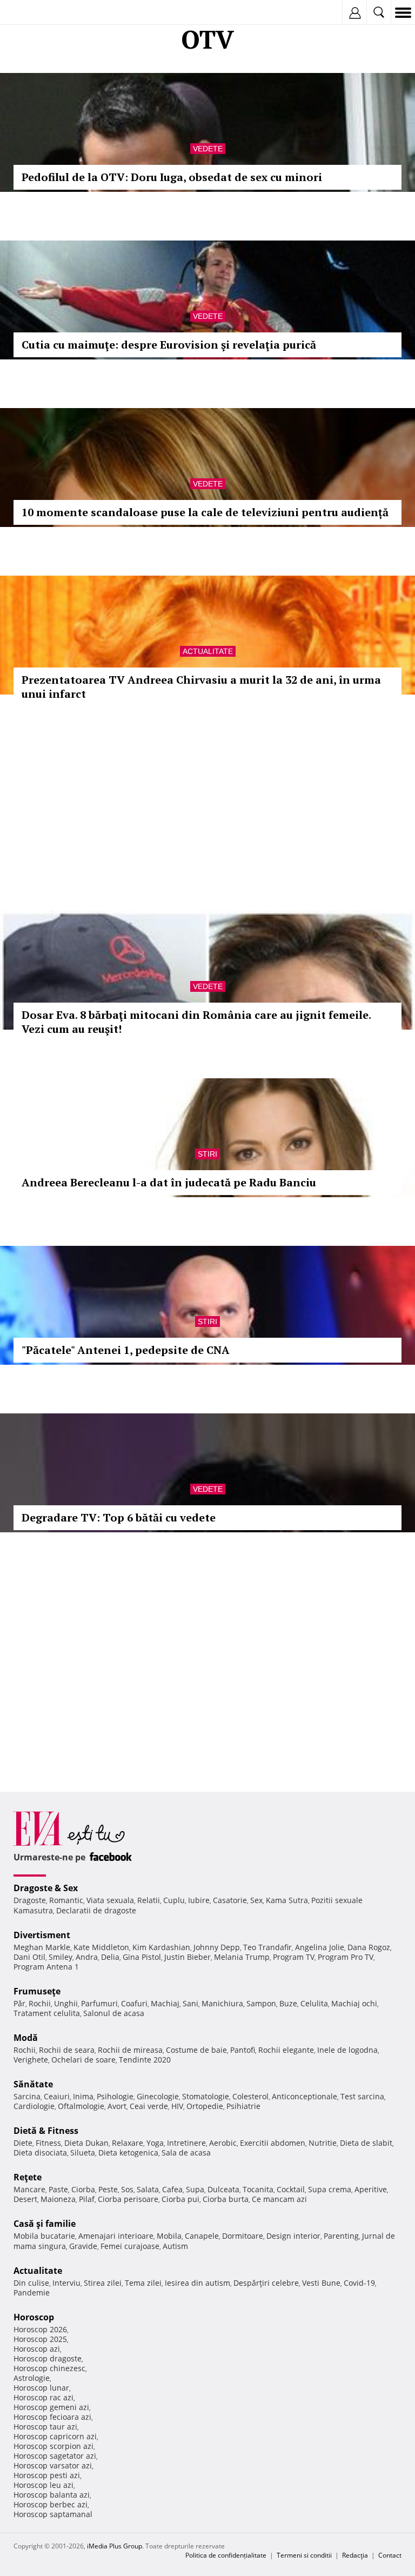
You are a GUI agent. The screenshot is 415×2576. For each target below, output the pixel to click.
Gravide (83, 2246)
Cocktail (291, 2189)
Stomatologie (206, 2096)
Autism (175, 2246)
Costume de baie (196, 2050)
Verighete (31, 2060)
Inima (83, 2096)
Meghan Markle (42, 1947)
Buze (288, 2003)
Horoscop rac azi (43, 2397)
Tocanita (258, 2189)
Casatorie (230, 1900)
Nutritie (323, 2143)
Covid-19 (359, 2283)
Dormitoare (243, 2236)
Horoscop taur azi (45, 2427)
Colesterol (250, 2096)
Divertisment (42, 1935)
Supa (195, 2189)
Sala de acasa (186, 2153)
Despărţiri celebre (266, 2283)
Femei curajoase (130, 2246)
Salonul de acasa (114, 2013)
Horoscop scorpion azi (53, 2446)
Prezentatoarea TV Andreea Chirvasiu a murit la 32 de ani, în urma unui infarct (201, 687)
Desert (25, 2199)
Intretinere (186, 2143)
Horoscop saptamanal (53, 2514)
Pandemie (32, 2293)
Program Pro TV (346, 1957)
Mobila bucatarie (44, 2236)
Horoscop (34, 2317)
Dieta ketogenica (128, 2153)
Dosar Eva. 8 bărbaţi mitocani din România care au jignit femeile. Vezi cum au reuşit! (196, 1022)
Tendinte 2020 (145, 2060)
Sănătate (33, 2084)
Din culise (31, 2283)
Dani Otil (29, 1957)
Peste (108, 2189)
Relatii (149, 1900)
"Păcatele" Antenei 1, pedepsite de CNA (126, 1350)
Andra (87, 1957)
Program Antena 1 (46, 1967)
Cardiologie (34, 2106)
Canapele (202, 2236)
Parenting (341, 2236)
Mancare (29, 2189)
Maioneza (58, 2199)
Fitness (48, 2143)
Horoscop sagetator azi (55, 2456)
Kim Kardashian (161, 1947)
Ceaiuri (57, 2096)
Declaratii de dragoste (96, 1910)
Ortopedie (205, 2106)
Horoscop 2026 (40, 2329)
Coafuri (134, 2003)
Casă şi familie (45, 2224)
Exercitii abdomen (273, 2143)
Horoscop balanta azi (52, 2495)
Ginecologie (158, 2096)
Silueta (83, 2153)
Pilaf (87, 2199)
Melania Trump (242, 1957)
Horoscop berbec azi (51, 2504)
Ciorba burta (226, 2199)
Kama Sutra (287, 1900)
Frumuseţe (37, 1991)
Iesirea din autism (198, 2283)
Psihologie (115, 2096)
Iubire (199, 1900)
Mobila (169, 2236)
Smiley (61, 1957)
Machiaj (165, 2003)
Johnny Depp (217, 1947)
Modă (26, 2038)
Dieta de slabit (366, 2143)
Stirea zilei (103, 2283)
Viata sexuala (110, 1900)
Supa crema (330, 2189)
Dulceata (223, 2189)
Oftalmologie (81, 2106)
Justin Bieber (188, 1957)
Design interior (293, 2236)
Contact (390, 2555)
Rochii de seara (67, 2050)
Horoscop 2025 (40, 2339)
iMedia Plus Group (115, 2546)
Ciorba (83, 2189)
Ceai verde (149, 2106)
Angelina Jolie (320, 1947)
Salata (148, 2189)
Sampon (261, 2003)
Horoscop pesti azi (47, 2475)
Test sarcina (362, 2096)
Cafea (172, 2189)
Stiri (207, 1154)
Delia (110, 1957)
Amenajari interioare (116, 2236)
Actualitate (208, 651)
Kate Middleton (101, 1947)
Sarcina (27, 2096)
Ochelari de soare (83, 2060)
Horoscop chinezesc (49, 2368)
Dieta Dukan (86, 2143)
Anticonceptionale (304, 2096)
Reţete (28, 2177)
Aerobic (223, 2143)
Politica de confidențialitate (226, 2555)
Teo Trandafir (267, 1947)
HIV (177, 2106)
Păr (19, 2003)
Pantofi (243, 2050)
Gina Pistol (142, 1957)
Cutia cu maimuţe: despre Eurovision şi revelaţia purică (169, 345)
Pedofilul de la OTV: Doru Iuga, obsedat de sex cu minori (172, 177)
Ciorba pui (180, 2199)
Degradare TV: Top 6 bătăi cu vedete (119, 1517)
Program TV (294, 1957)
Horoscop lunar (41, 2388)
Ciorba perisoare (128, 2199)
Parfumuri (99, 2003)
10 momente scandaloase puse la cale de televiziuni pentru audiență (205, 512)
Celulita (314, 2003)
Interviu (66, 2283)
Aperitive (371, 2189)
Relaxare (128, 2143)
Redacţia (355, 2555)
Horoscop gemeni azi (51, 2407)
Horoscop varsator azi (53, 2465)
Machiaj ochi (354, 2003)
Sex (256, 1900)
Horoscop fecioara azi (52, 2417)
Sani (190, 2003)
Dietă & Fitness (46, 2131)
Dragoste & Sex (46, 1888)
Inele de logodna (347, 2050)
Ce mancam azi (279, 2199)
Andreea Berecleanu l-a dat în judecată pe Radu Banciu (169, 1182)
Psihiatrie (243, 2106)
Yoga (155, 2143)
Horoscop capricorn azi (55, 2436)
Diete (23, 2143)
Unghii (66, 2003)
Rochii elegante (286, 2050)
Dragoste (30, 1900)
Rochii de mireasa (130, 2050)
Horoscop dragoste (48, 2358)
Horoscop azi (37, 2349)
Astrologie (32, 2378)
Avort (117, 2106)
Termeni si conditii (304, 2555)
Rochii (40, 2003)
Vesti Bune (321, 2283)
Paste (58, 2189)
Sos (127, 2189)
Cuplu (174, 1900)
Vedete (208, 149)
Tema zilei (143, 2283)
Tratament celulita (47, 2013)
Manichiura (222, 2003)
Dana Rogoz (369, 1947)
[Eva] (34, 13)
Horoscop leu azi (43, 2485)
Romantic (66, 1900)
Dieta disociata (40, 2153)
